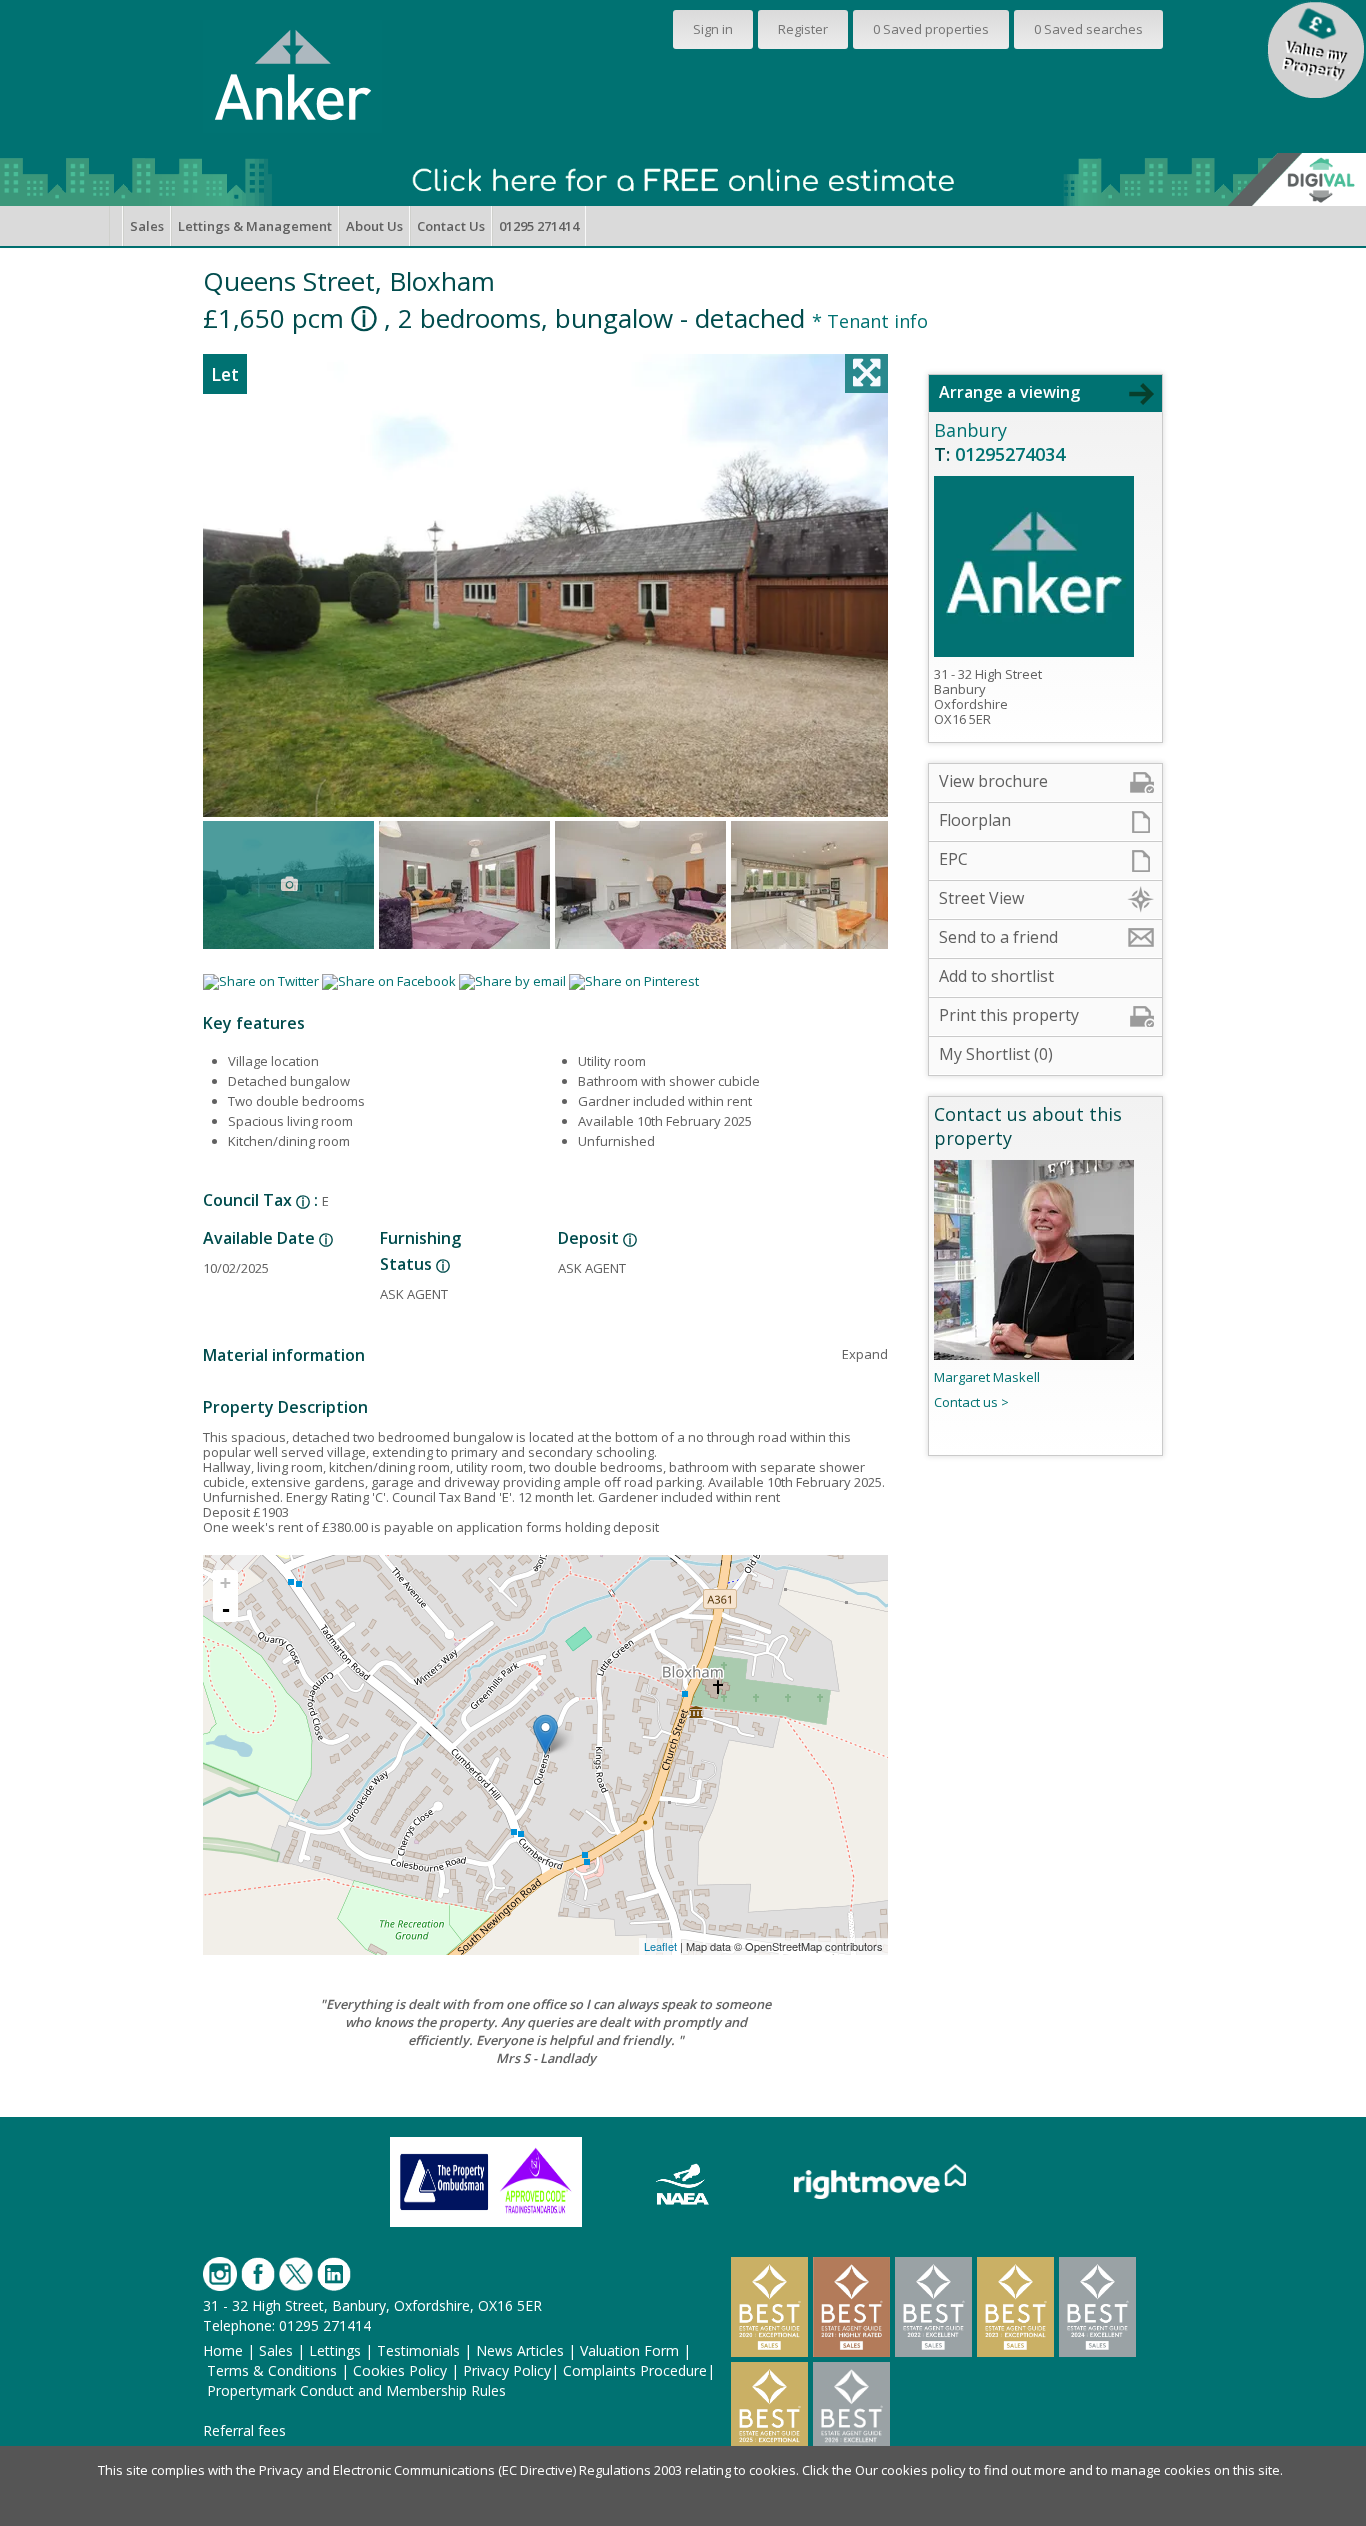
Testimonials (418, 2350)
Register (803, 29)
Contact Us (451, 226)
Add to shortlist (996, 976)
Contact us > (971, 1402)
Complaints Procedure (635, 2370)
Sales (147, 226)
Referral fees (244, 2430)
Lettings (335, 2350)
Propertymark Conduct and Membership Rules (356, 2390)
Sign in (713, 29)
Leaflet (660, 1946)
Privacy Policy (507, 2370)
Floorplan (975, 820)
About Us (374, 226)
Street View (981, 898)
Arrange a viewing (1009, 392)
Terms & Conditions (272, 2370)
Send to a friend (998, 937)
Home (223, 2350)
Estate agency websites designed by (564, 2455)
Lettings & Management (255, 226)
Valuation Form (629, 2350)
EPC (953, 859)
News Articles (520, 2350)
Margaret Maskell (987, 1377)
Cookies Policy (400, 2370)
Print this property (1009, 1015)
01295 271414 (539, 226)
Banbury (970, 430)
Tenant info (870, 321)
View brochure (993, 781)
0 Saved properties (931, 29)
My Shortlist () (996, 1054)
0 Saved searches (1088, 29)
